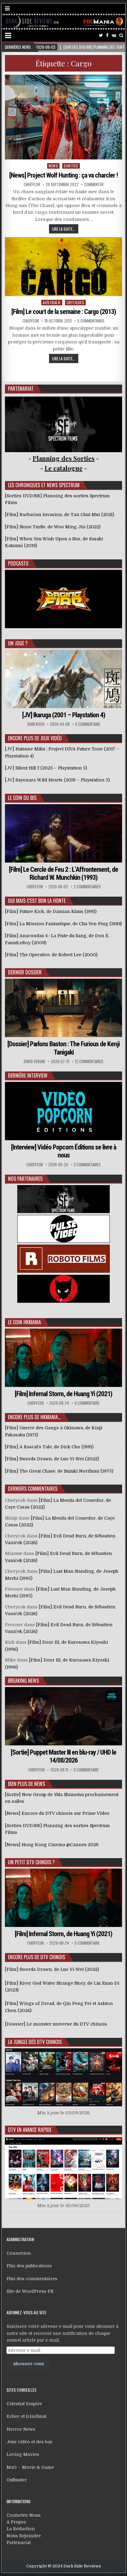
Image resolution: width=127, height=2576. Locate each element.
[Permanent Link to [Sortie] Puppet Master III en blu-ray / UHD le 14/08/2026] (63, 1716)
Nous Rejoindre (24, 2536)
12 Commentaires (89, 1061)
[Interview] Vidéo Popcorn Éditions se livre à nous (64, 1151)
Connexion (19, 2253)
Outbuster (17, 2480)
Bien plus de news (27, 1784)
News (53, 166)
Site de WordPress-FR (30, 2291)
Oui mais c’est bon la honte (37, 901)
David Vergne (35, 1061)
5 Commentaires (91, 321)
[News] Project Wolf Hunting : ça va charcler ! (63, 175)
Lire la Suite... (64, 229)
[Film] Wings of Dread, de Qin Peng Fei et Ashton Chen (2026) (59, 2007)
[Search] (121, 35)
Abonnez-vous (29, 2364)
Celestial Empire (24, 2404)
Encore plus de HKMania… (34, 1417)
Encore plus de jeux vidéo (35, 738)
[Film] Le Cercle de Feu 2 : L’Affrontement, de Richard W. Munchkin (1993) (63, 873)
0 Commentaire (88, 724)
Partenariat (18, 2543)
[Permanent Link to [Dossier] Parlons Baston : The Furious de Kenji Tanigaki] (63, 1008)
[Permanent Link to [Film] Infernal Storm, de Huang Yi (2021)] (63, 1358)
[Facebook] (107, 35)
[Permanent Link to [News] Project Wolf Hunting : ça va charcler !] (63, 117)
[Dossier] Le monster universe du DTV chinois (56, 2024)
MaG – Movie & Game (30, 2467)
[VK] (114, 35)
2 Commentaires (87, 887)
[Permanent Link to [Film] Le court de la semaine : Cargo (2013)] (63, 266)
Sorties (71, 166)
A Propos (16, 2522)
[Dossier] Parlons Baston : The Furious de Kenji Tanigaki (63, 1048)
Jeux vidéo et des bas (29, 2442)
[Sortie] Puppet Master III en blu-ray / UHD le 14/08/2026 (63, 1756)
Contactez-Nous (24, 2515)
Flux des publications (29, 2266)
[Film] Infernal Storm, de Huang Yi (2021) (63, 1394)
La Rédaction (21, 2529)
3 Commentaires (87, 1165)
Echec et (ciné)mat (26, 2416)
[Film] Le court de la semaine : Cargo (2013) (64, 312)
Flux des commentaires (32, 2279)
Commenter (94, 184)
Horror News (21, 2429)
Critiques (76, 302)
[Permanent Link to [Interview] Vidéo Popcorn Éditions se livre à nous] (63, 1111)
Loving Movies (23, 2454)
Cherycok (32, 184)
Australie (52, 302)
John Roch (36, 724)
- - (64, 468)
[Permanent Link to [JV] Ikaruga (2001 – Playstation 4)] (63, 679)
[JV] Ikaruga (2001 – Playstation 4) (64, 715)
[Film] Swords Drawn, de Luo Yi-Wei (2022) (52, 1969)
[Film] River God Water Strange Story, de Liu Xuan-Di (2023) (62, 1987)
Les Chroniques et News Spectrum (44, 485)
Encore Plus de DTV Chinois (37, 1957)
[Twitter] (101, 35)
